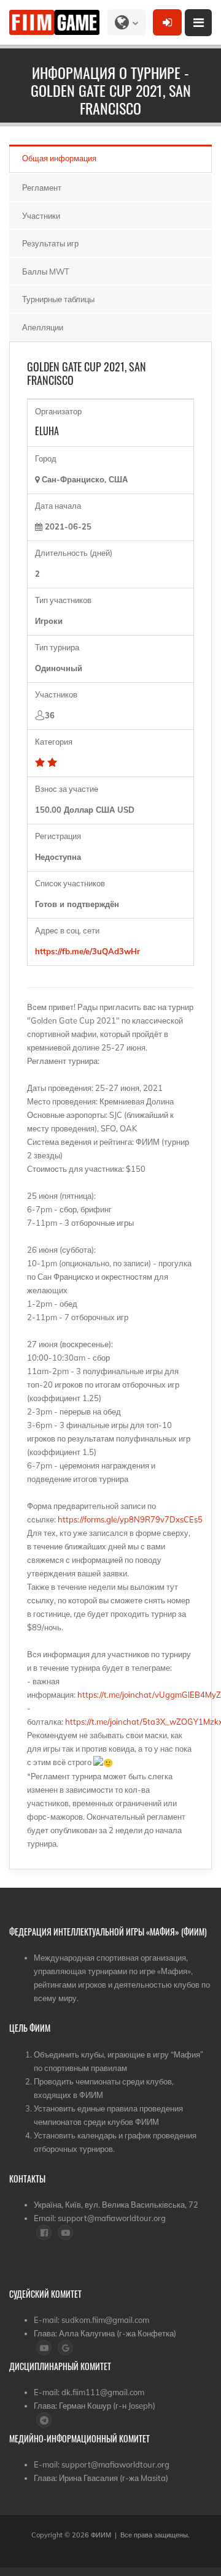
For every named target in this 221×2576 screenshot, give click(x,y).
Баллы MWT (46, 272)
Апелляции (43, 327)
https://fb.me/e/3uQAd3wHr (90, 951)
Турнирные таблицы (58, 299)
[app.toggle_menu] (198, 23)
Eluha (47, 431)
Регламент (42, 188)
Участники (41, 216)
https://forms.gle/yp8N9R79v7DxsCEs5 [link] (130, 1519)
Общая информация (59, 158)
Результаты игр (50, 243)
